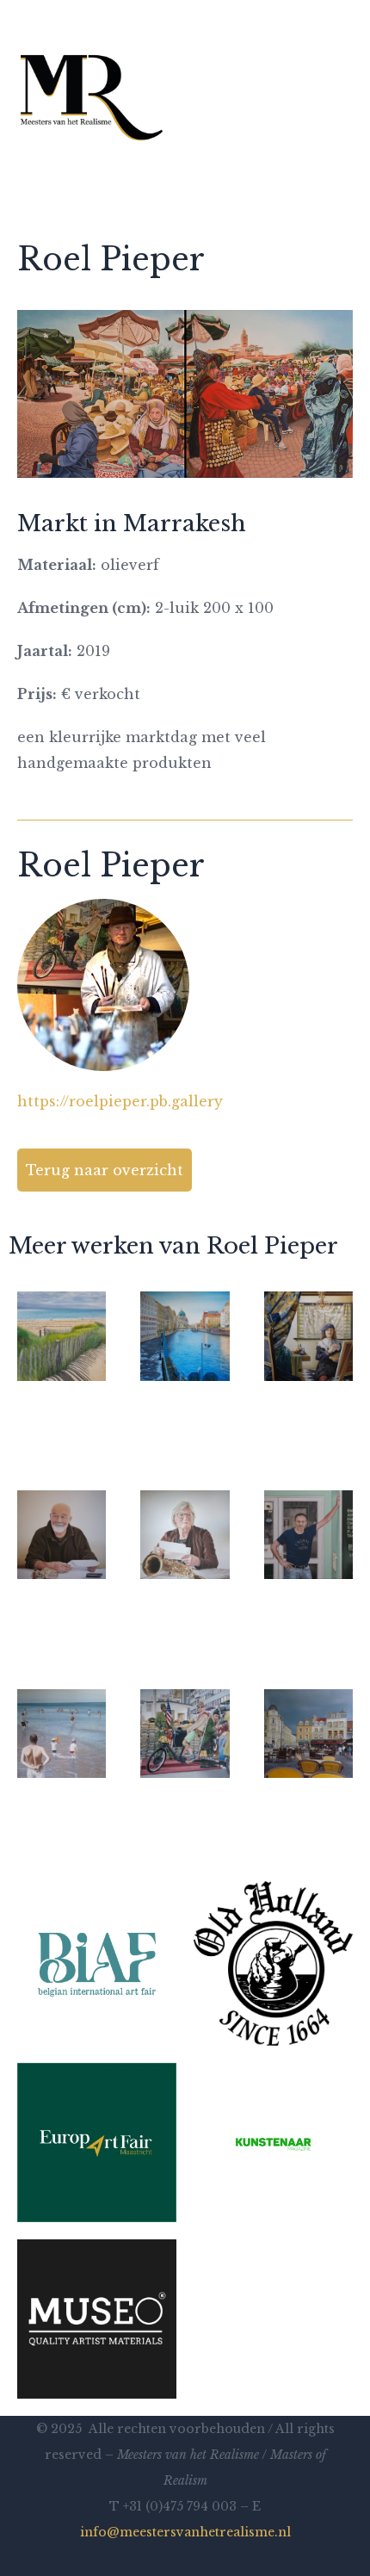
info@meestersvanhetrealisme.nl (185, 2532)
